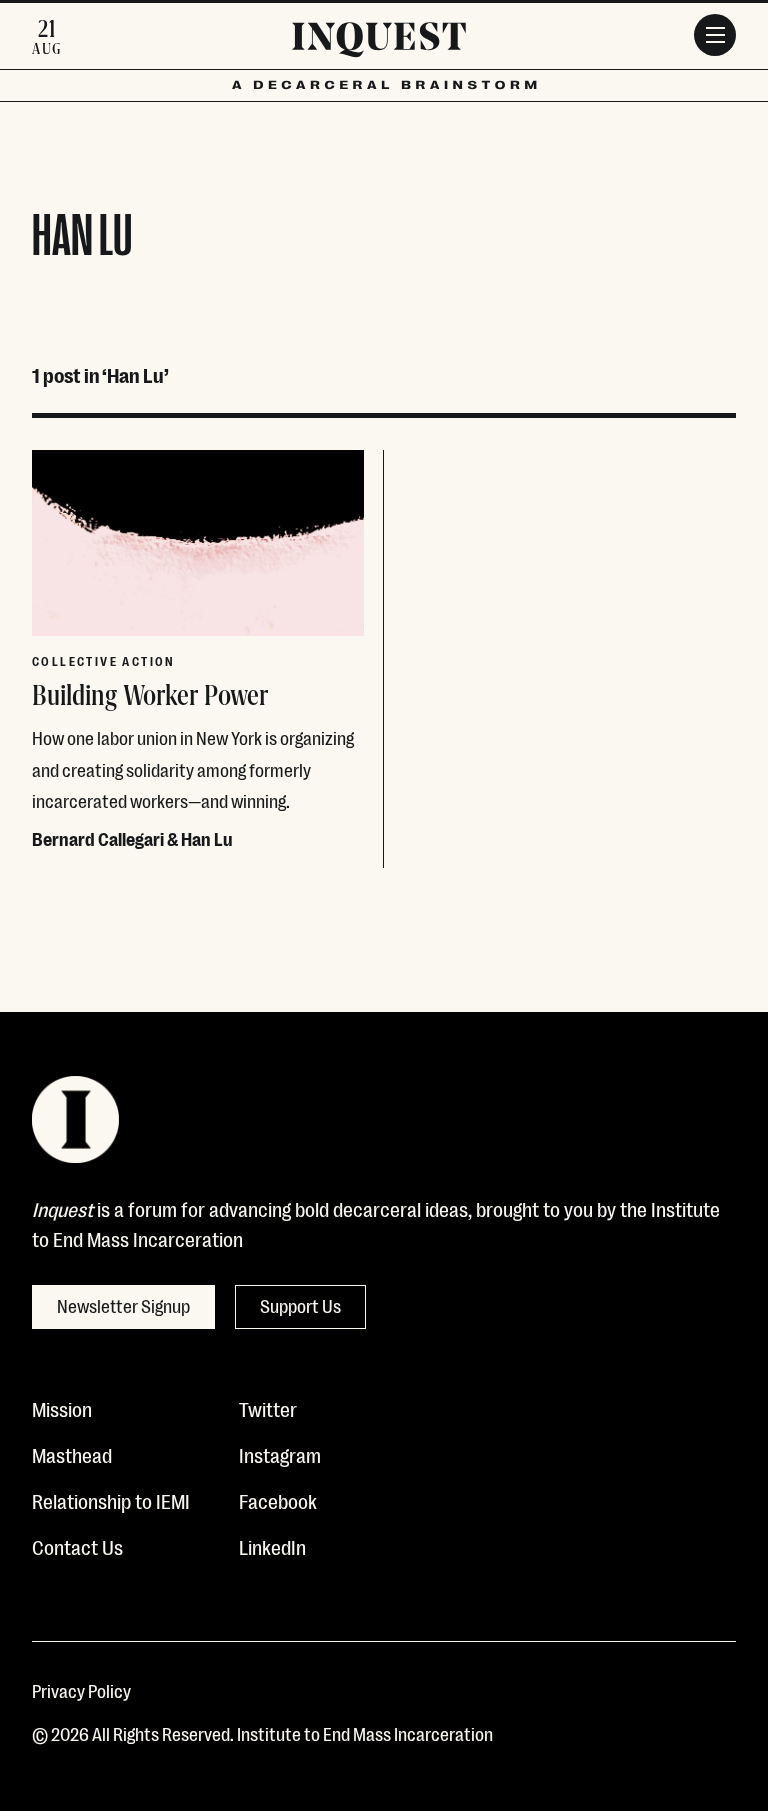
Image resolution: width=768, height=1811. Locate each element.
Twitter (268, 1408)
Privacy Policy (81, 1690)
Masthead (72, 1454)
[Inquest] (379, 43)
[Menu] (715, 35)
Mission (62, 1408)
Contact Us (77, 1546)
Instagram (280, 1454)
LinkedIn (272, 1546)
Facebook (278, 1500)
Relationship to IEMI (111, 1500)
